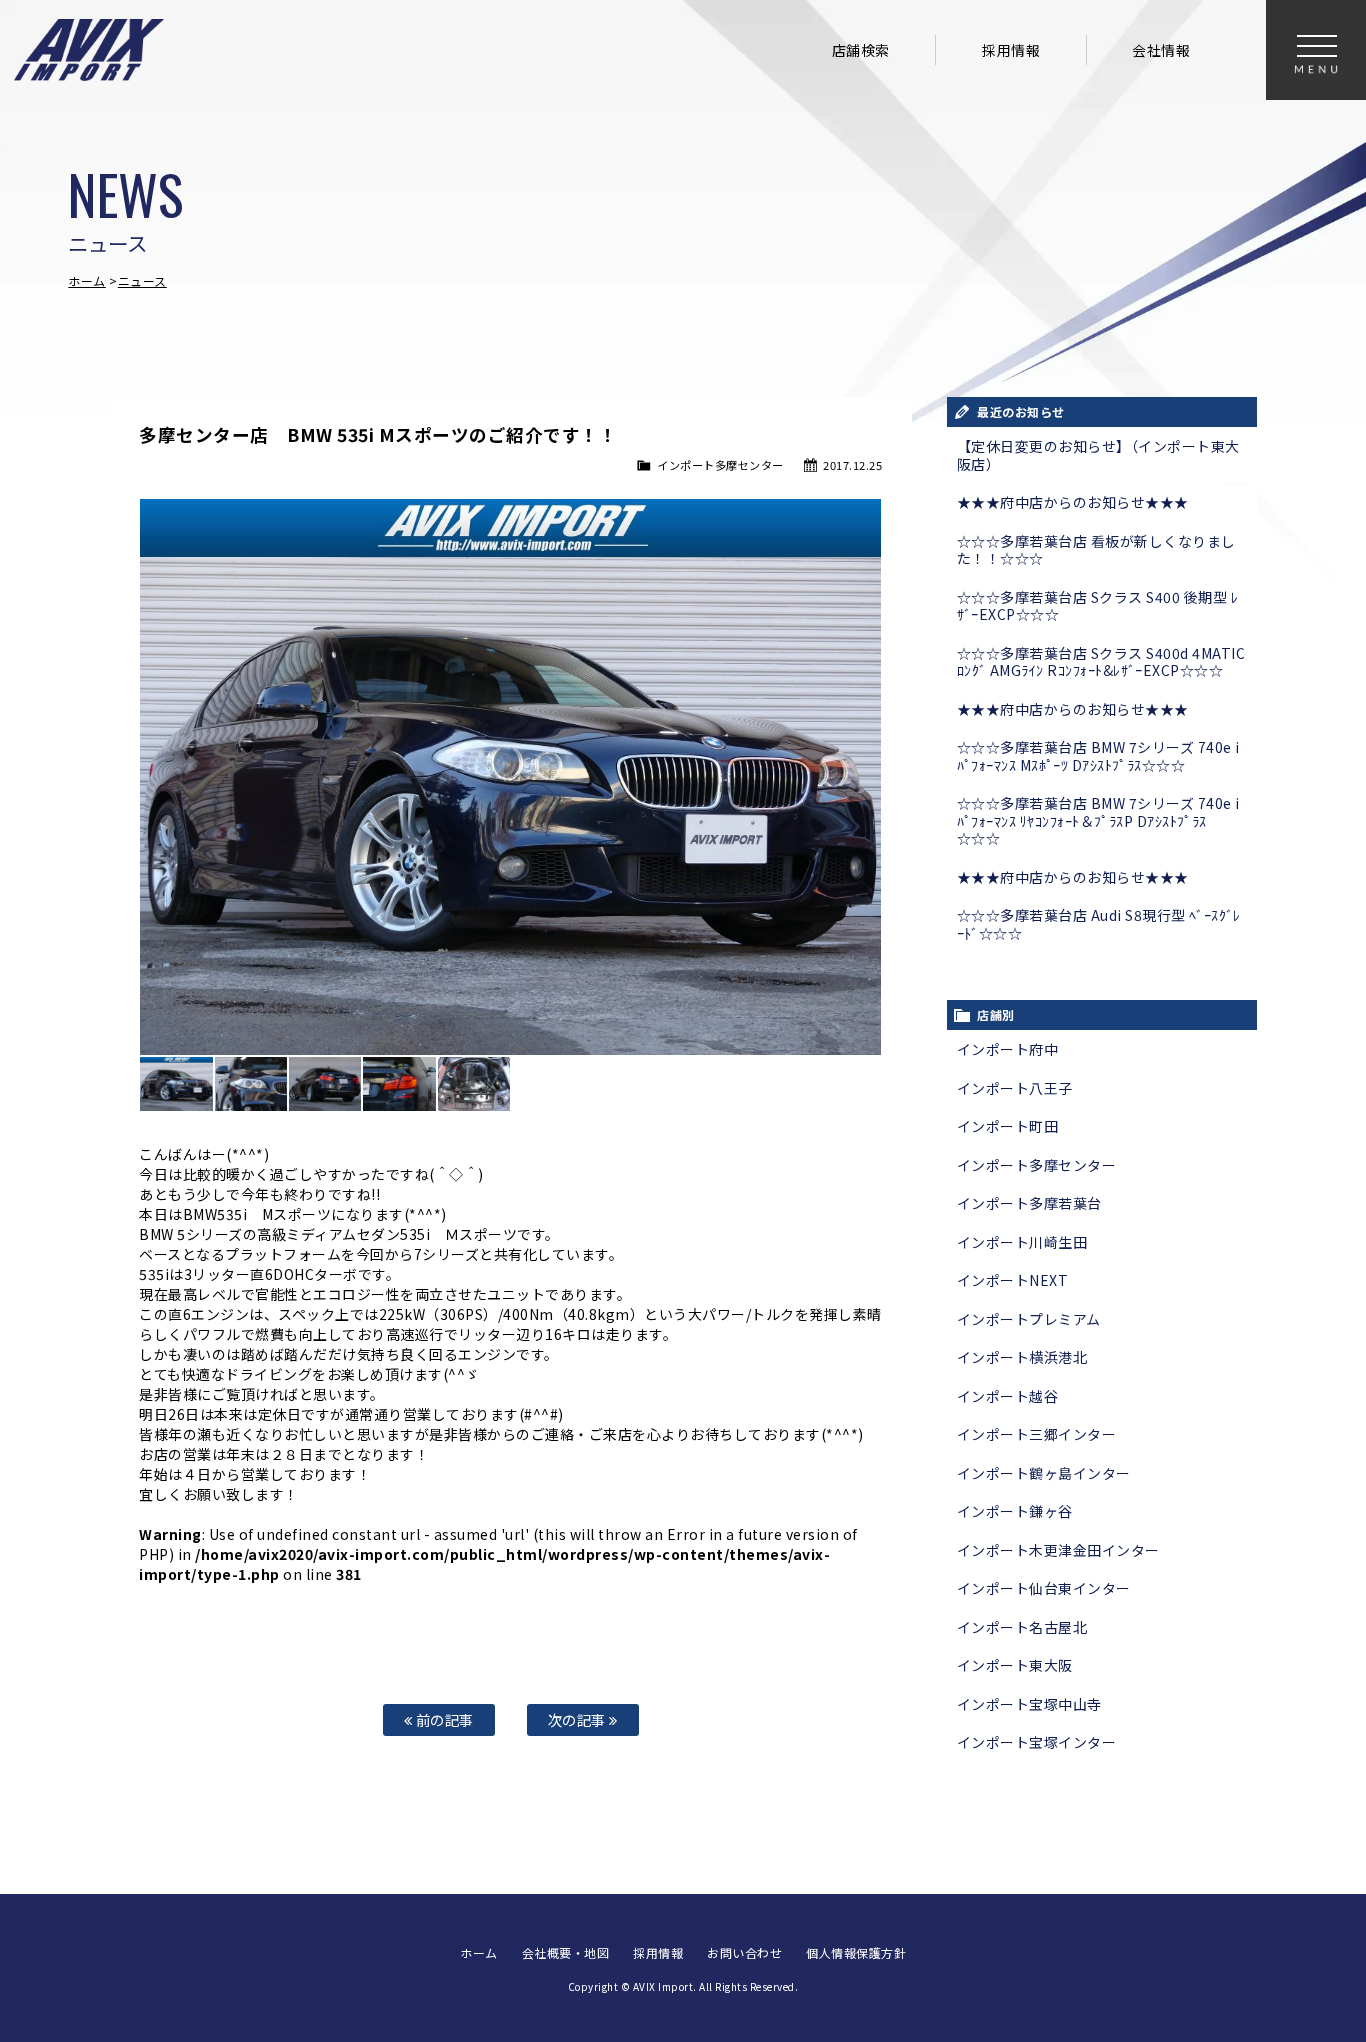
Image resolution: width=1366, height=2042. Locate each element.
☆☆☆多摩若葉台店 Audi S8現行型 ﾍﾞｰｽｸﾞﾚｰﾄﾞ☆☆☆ (1099, 924)
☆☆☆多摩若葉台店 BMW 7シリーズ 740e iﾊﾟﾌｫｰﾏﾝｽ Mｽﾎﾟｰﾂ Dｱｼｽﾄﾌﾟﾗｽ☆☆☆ (1098, 756)
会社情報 (1161, 50)
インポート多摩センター (720, 465)
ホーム (87, 280)
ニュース (142, 280)
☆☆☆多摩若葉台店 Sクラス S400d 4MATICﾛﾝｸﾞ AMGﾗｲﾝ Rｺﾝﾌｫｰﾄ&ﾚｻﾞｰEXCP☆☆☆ (1101, 662)
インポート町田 (1008, 1126)
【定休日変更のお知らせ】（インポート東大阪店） (1098, 455)
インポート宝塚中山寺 (1029, 1704)
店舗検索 (861, 50)
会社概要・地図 (566, 1952)
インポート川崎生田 (1022, 1242)
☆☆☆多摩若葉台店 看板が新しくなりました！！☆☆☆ (1096, 550)
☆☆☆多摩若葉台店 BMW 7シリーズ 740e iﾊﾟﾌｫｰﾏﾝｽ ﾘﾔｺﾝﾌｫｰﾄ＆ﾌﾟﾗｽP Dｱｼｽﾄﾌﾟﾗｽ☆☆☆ (1098, 820)
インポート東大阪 (1015, 1665)
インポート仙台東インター (1044, 1588)
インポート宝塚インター (1037, 1742)
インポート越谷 (1008, 1396)
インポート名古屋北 (1022, 1627)
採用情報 (1011, 50)
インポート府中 (1008, 1049)
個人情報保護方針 (856, 1952)
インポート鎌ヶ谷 (1015, 1511)
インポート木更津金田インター (1058, 1550)
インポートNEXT (1013, 1280)
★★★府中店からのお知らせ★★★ (1073, 502)
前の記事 (443, 1719)
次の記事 (579, 1719)
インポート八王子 (1015, 1088)
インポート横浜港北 (1022, 1357)
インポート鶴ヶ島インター (1044, 1473)
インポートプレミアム (1029, 1319)
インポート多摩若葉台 (1029, 1203)
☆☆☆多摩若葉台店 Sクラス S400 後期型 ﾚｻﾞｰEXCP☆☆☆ (1098, 606)
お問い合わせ (744, 1952)
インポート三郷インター (1037, 1434)
